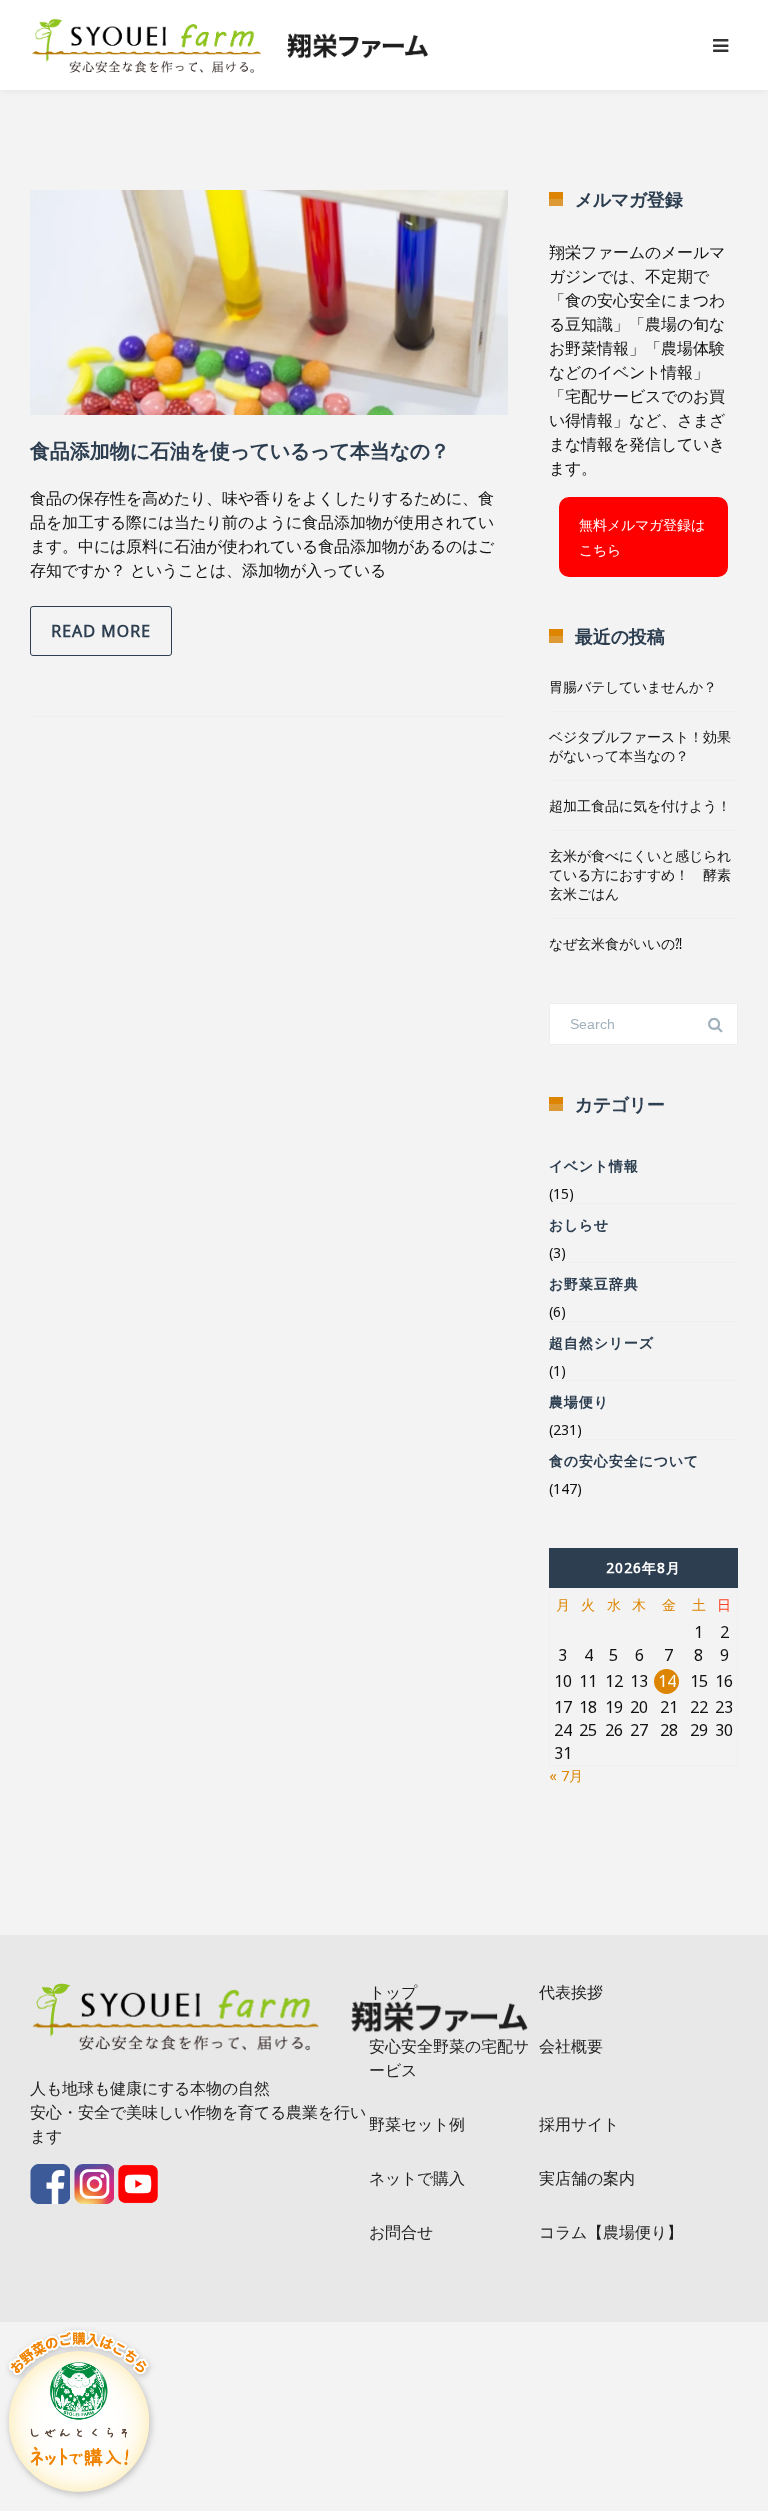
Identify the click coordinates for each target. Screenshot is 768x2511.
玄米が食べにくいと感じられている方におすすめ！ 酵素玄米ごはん (640, 874)
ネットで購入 (417, 2178)
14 (667, 1681)
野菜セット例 (417, 2124)
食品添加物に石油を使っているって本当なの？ (240, 450)
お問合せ (401, 2232)
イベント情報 (594, 1165)
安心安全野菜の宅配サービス (449, 2058)
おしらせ (579, 1224)
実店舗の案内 (587, 2178)
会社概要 (571, 2046)
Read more (101, 631)
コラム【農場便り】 (611, 2232)
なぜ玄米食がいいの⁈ (615, 943)
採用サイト (579, 2124)
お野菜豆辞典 (594, 1283)
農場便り (579, 1401)
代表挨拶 (571, 1992)
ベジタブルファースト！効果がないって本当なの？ (640, 746)
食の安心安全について (624, 1460)
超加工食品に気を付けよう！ (640, 805)
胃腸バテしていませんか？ (633, 686)
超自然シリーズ (601, 1342)
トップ (393, 1992)
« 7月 (566, 1775)
